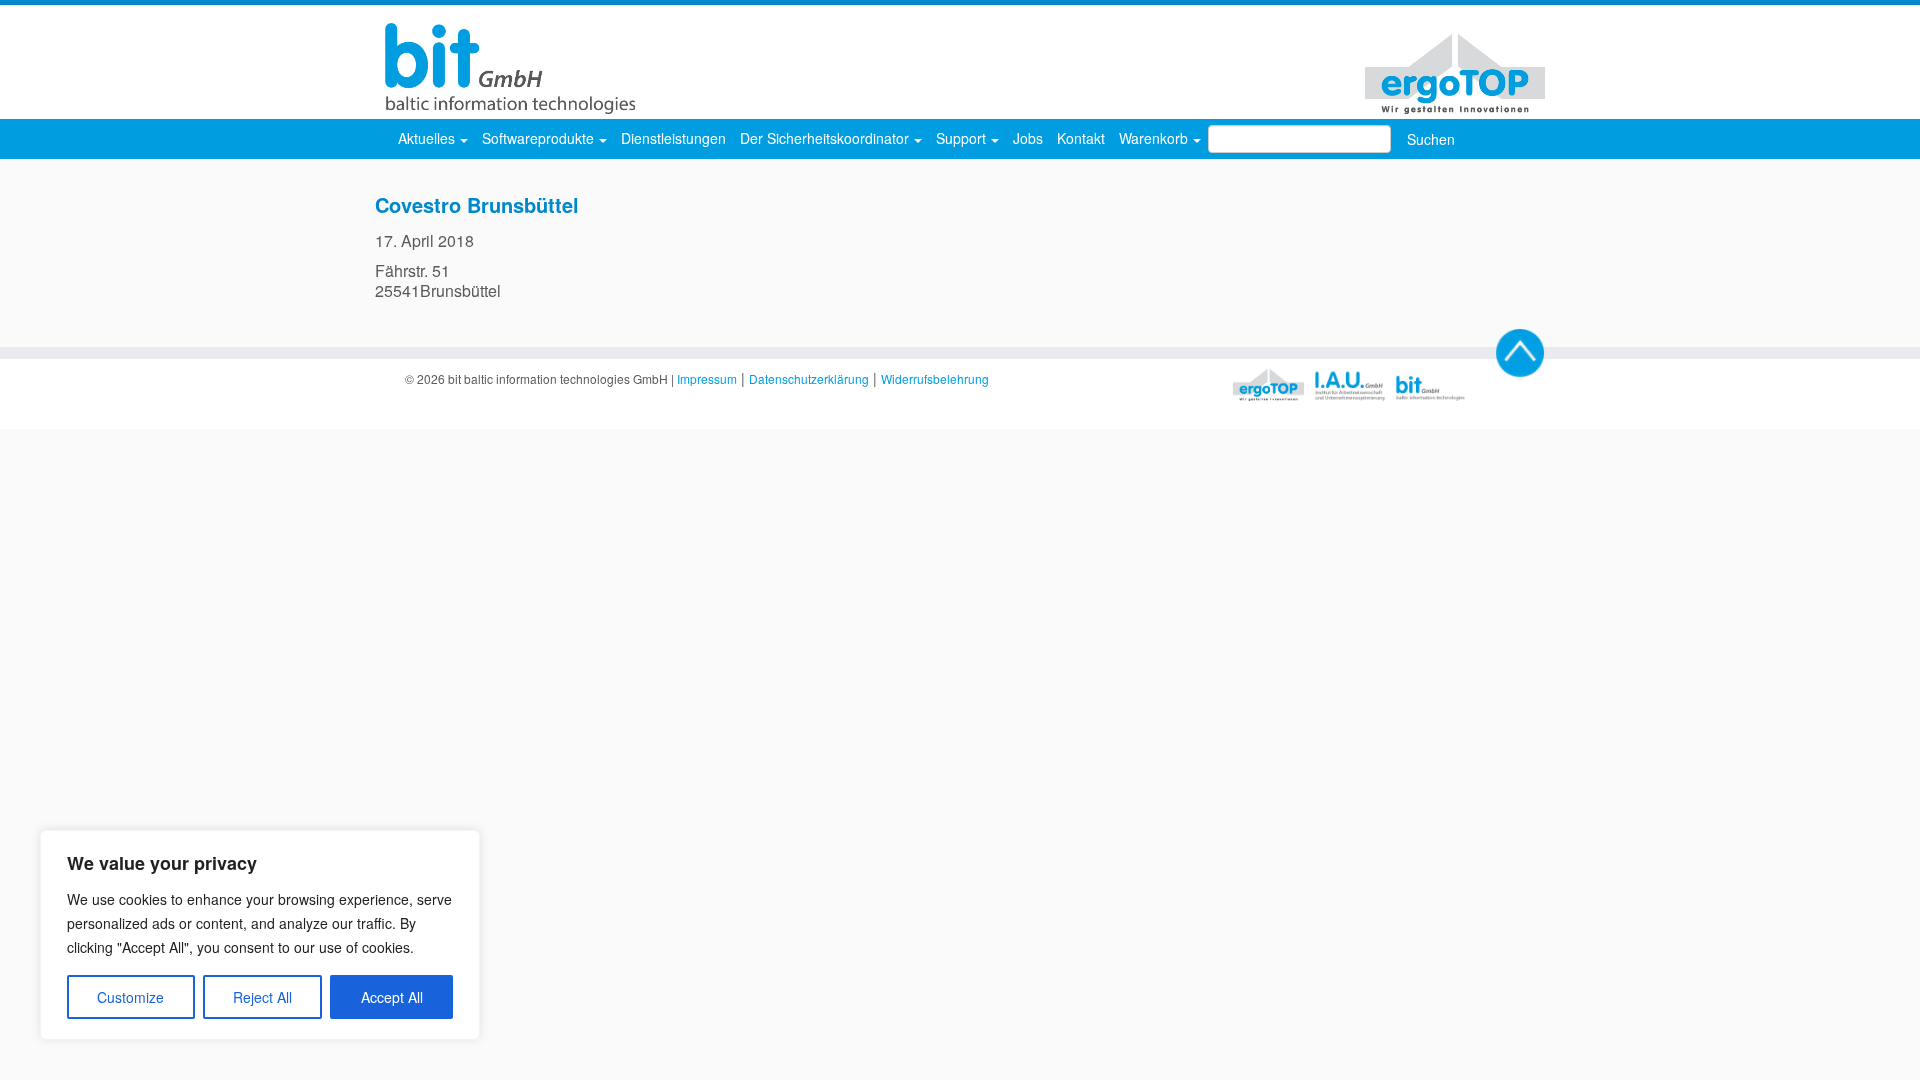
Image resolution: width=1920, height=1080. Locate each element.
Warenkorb (1155, 138)
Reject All (262, 997)
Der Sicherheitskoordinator (826, 138)
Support (963, 138)
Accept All (392, 997)
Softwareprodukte (540, 138)
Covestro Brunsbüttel (477, 204)
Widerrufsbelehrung (935, 378)
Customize (130, 997)
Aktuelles (428, 138)
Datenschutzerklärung (809, 378)
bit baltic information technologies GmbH (558, 378)
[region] (260, 935)
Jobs (1028, 138)
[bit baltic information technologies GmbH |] (505, 68)
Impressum (707, 378)
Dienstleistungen (673, 138)
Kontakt (1081, 138)
